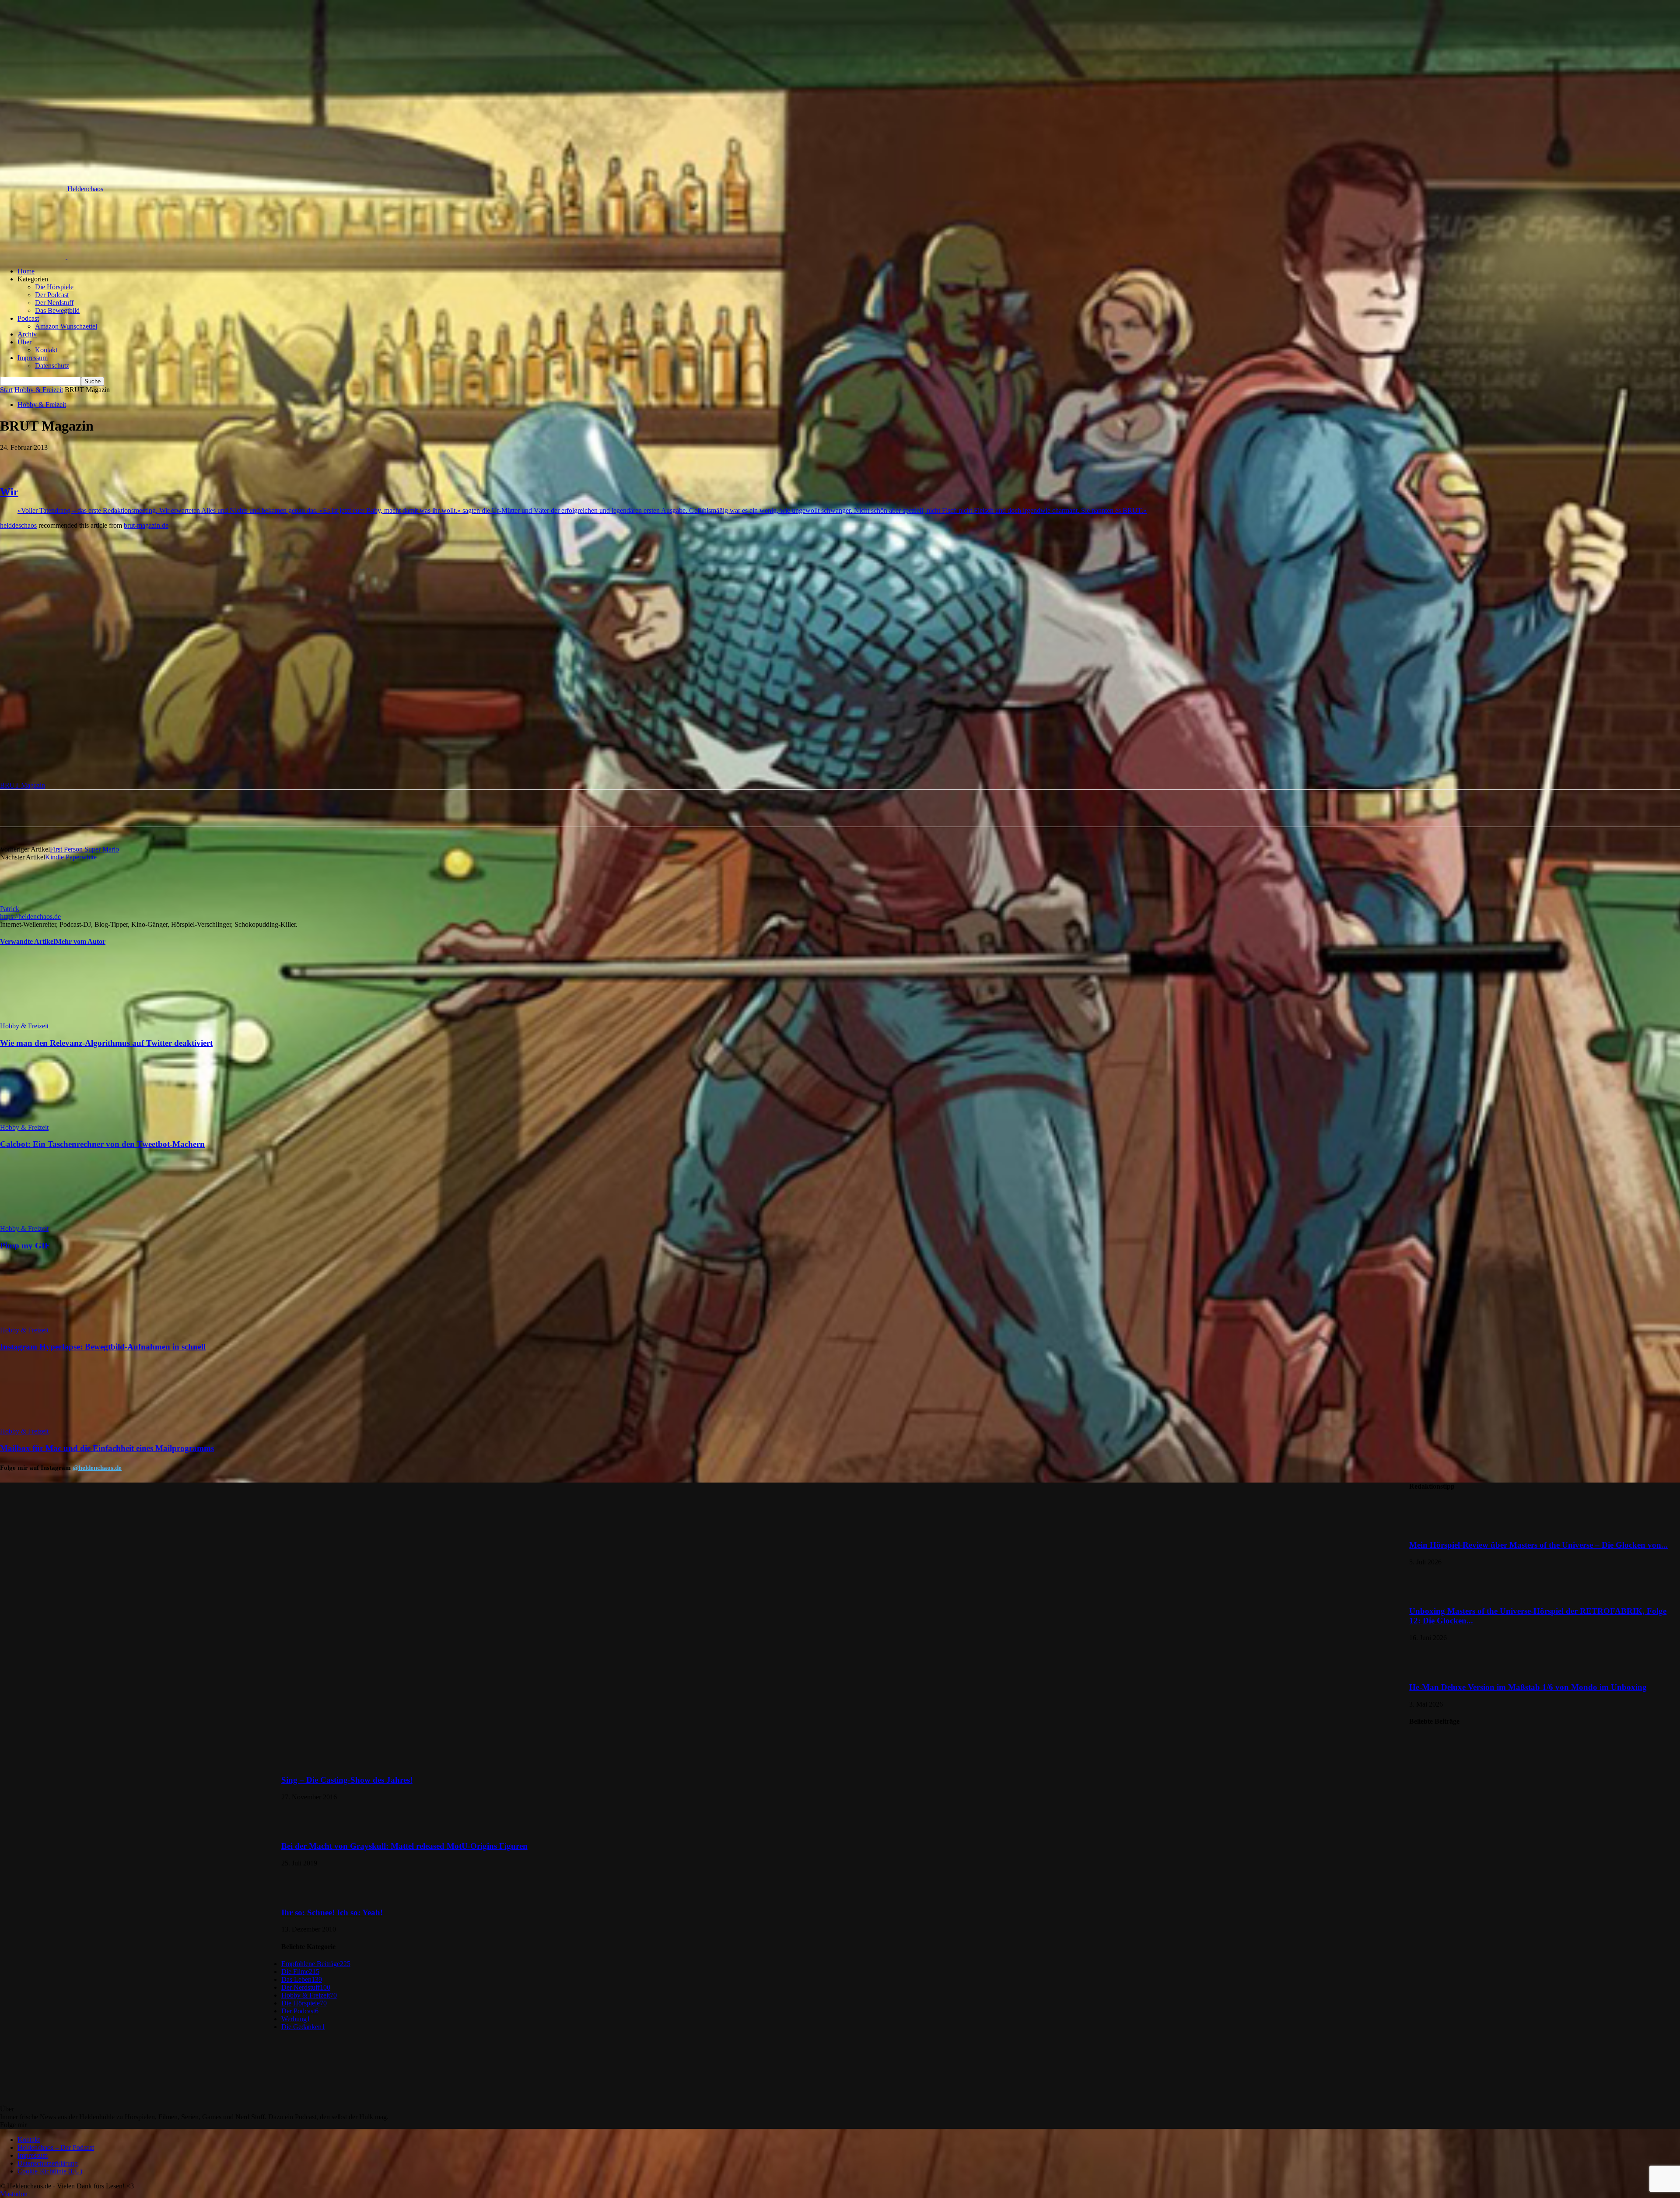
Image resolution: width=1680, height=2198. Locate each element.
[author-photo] (21, 901)
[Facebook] (79, 461)
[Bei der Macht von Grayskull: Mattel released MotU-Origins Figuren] (303, 1829)
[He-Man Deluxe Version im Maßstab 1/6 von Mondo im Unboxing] (1431, 1670)
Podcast (28, 318)
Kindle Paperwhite (71, 857)
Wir (9, 492)
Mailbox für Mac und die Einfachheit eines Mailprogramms (107, 1448)
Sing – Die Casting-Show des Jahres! (347, 1780)
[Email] (205, 461)
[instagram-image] (140, 1622)
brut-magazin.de (146, 525)
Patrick (10, 909)
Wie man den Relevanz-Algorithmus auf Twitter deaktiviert (106, 1043)
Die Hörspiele (54, 287)
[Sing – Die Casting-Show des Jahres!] (1431, 1763)
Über (24, 342)
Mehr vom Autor (80, 941)
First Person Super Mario (84, 849)
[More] (237, 461)
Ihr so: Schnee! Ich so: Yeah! (332, 1912)
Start (6, 390)
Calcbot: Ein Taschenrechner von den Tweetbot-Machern (102, 1144)
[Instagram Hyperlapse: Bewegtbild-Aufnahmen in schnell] (48, 1322)
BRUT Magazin (23, 785)
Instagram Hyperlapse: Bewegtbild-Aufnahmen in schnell (103, 1347)
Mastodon (14, 2194)
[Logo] (34, 256)
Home (26, 271)
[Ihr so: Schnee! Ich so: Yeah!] (303, 1895)
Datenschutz (52, 366)
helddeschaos (18, 525)
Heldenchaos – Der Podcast (56, 2147)
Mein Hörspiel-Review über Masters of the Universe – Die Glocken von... (1538, 1545)
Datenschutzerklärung (48, 2163)
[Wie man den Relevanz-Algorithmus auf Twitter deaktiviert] (48, 1018)
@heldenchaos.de (97, 1468)
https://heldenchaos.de (30, 917)
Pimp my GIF (25, 1246)
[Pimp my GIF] (48, 1221)
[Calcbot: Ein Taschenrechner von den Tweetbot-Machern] (48, 1120)
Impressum (33, 358)
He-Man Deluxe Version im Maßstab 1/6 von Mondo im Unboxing (1528, 1687)
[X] (111, 461)
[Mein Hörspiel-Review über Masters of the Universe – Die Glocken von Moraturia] (1431, 1528)
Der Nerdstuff (54, 303)
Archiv (27, 334)
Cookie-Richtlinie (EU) (50, 2171)
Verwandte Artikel (28, 941)
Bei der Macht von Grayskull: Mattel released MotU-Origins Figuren (404, 1846)
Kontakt (46, 350)
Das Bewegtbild (57, 310)
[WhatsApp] (174, 461)
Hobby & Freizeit (39, 390)
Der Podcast (52, 295)
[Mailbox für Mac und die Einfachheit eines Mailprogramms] (48, 1423)
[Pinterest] (142, 461)
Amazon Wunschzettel (66, 326)
